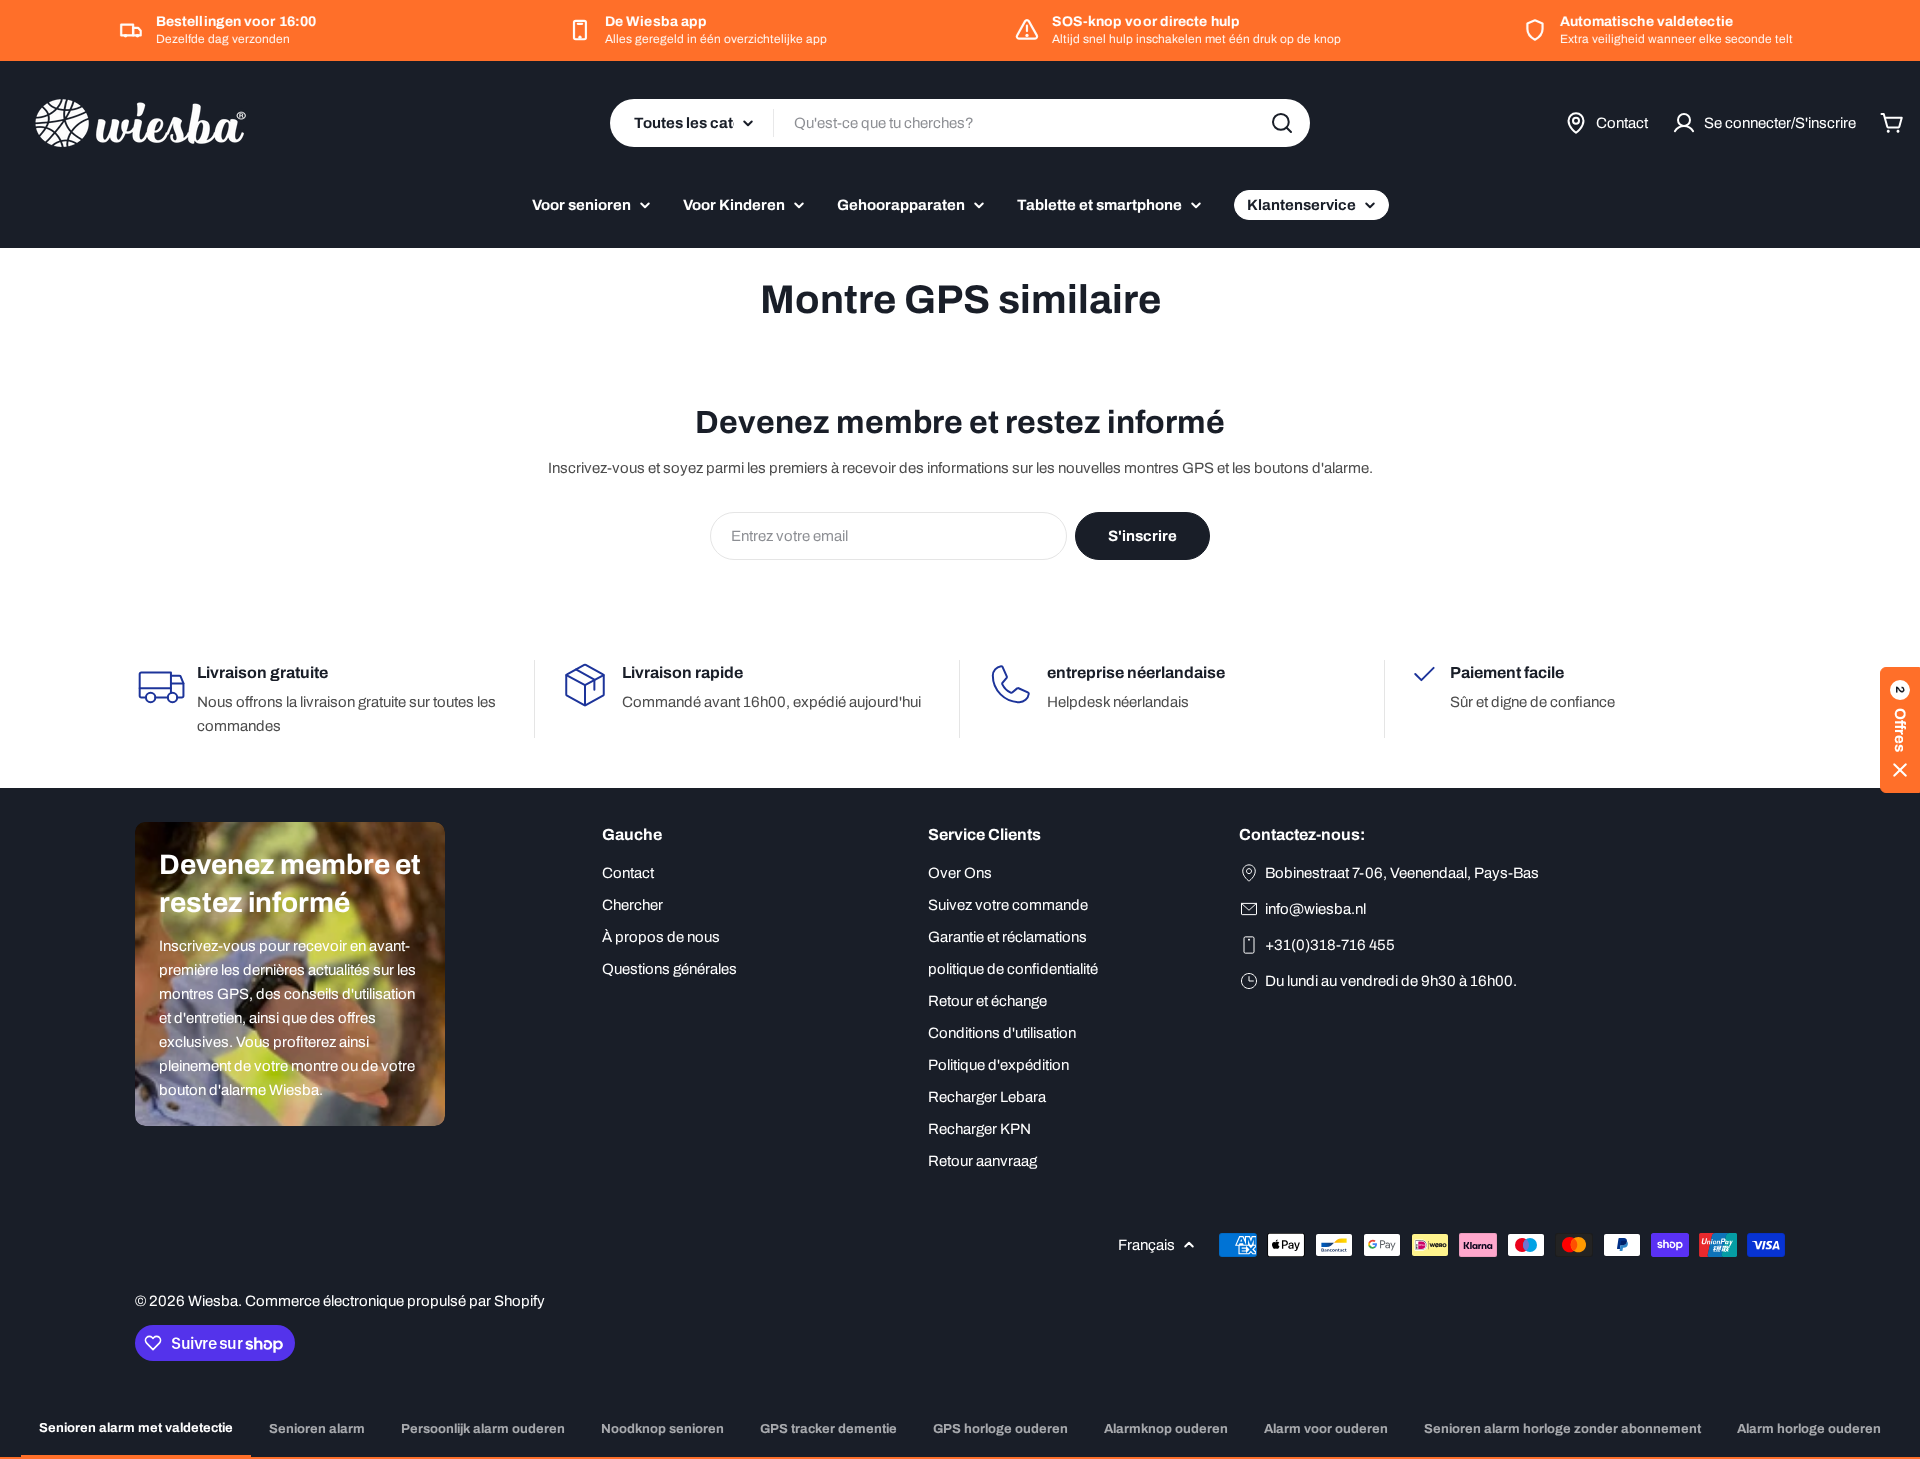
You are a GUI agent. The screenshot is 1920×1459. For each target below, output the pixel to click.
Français (1146, 1245)
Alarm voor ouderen (1326, 1429)
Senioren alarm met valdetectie (136, 1428)
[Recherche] (1282, 123)
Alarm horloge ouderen (1809, 1429)
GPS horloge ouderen (1000, 1429)
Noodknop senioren (662, 1429)
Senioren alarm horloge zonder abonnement (1562, 1429)
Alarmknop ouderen (1166, 1429)
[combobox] (960, 123)
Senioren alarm (317, 1429)
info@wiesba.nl (1315, 909)
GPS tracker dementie (828, 1429)
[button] (1900, 730)
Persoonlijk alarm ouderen (483, 1429)
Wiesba (213, 1301)
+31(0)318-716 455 (1330, 945)
